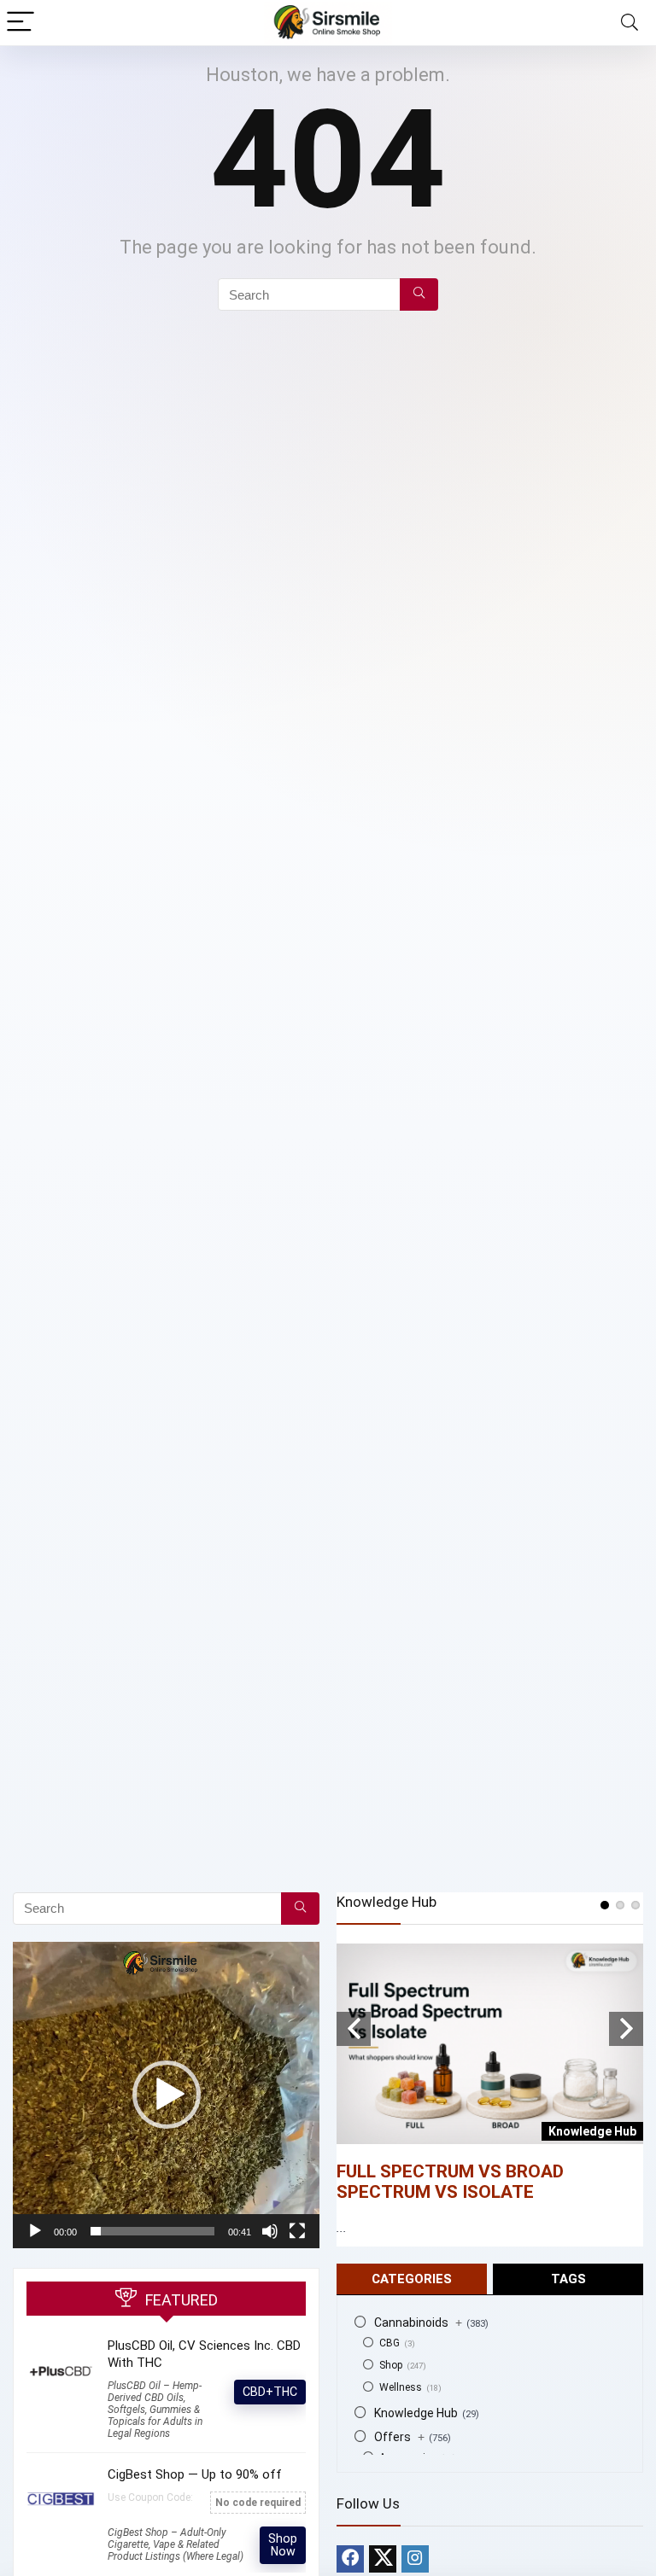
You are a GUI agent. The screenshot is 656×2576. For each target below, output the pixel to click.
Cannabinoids (418, 2322)
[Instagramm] (415, 2559)
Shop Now (283, 2545)
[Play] (35, 2231)
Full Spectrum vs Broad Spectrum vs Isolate (450, 2182)
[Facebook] (350, 2559)
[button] (167, 2095)
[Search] (630, 23)
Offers (399, 2437)
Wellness (401, 2387)
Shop (391, 2365)
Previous (354, 2029)
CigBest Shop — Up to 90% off (195, 2474)
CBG (389, 2343)
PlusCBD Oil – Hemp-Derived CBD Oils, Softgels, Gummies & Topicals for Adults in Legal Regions (155, 2410)
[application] (166, 2095)
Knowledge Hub (416, 2413)
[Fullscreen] (297, 2231)
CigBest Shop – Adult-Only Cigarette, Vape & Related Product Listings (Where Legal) (176, 2544)
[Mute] (270, 2231)
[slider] (152, 2231)
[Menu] (20, 23)
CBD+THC (270, 2392)
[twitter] (383, 2559)
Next (626, 2029)
